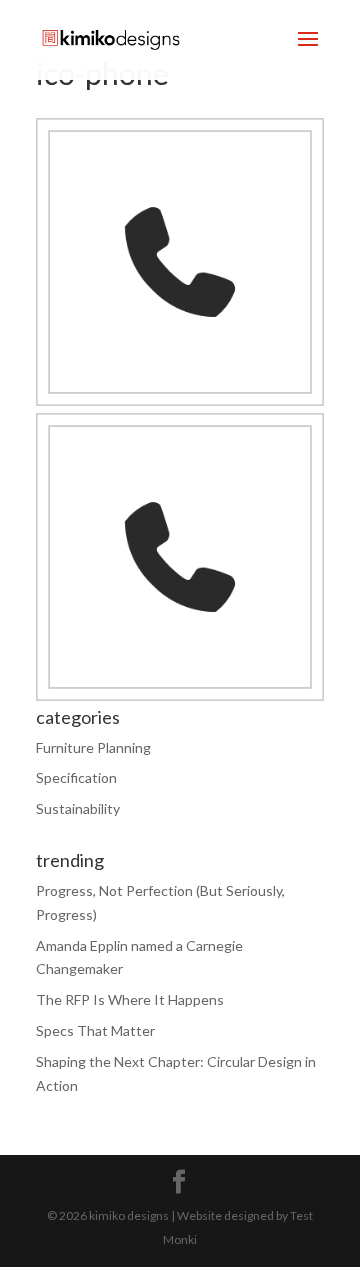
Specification (76, 777)
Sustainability (78, 808)
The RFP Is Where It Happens (130, 999)
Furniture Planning (93, 747)
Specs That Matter (95, 1030)
